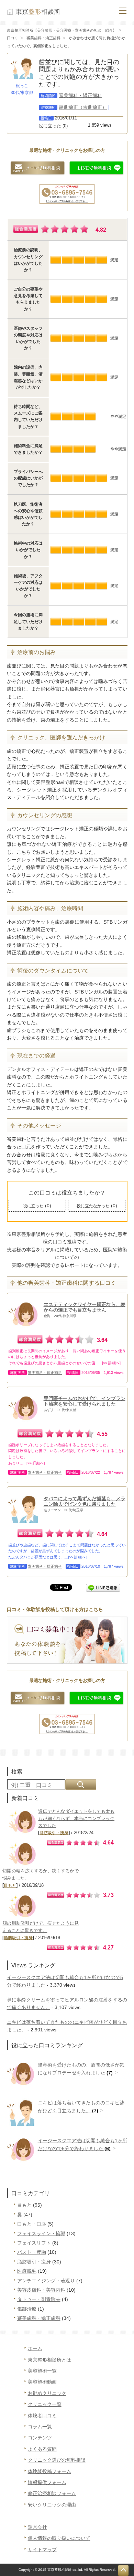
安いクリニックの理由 (52, 2505)
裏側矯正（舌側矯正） (83, 107)
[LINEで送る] (103, 1587)
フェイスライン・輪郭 (41, 2233)
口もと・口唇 (32, 2224)
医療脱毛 (27, 2271)
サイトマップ (42, 2549)
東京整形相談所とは (49, 2360)
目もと (10, 1885)
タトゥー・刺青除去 (39, 2299)
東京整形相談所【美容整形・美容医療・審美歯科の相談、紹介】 (62, 30)
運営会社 (37, 2527)
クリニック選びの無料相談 (57, 2460)
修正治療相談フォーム (52, 2493)
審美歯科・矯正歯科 (43, 38)
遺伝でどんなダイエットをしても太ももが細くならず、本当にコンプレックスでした (76, 1818)
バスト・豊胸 (32, 2252)
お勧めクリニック (47, 2393)
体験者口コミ (42, 2416)
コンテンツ (40, 2438)
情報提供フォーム (47, 2482)
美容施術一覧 (42, 2371)
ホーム (35, 2348)
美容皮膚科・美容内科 (41, 2290)
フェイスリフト (34, 2243)
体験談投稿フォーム (49, 2471)
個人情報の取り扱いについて (59, 2538)
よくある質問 (42, 2449)
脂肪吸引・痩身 (54, 1833)
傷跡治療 (27, 2309)
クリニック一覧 (45, 2404)
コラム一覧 (40, 2427)
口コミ (13, 38)
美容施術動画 (42, 2382)
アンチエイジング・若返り (46, 2281)
